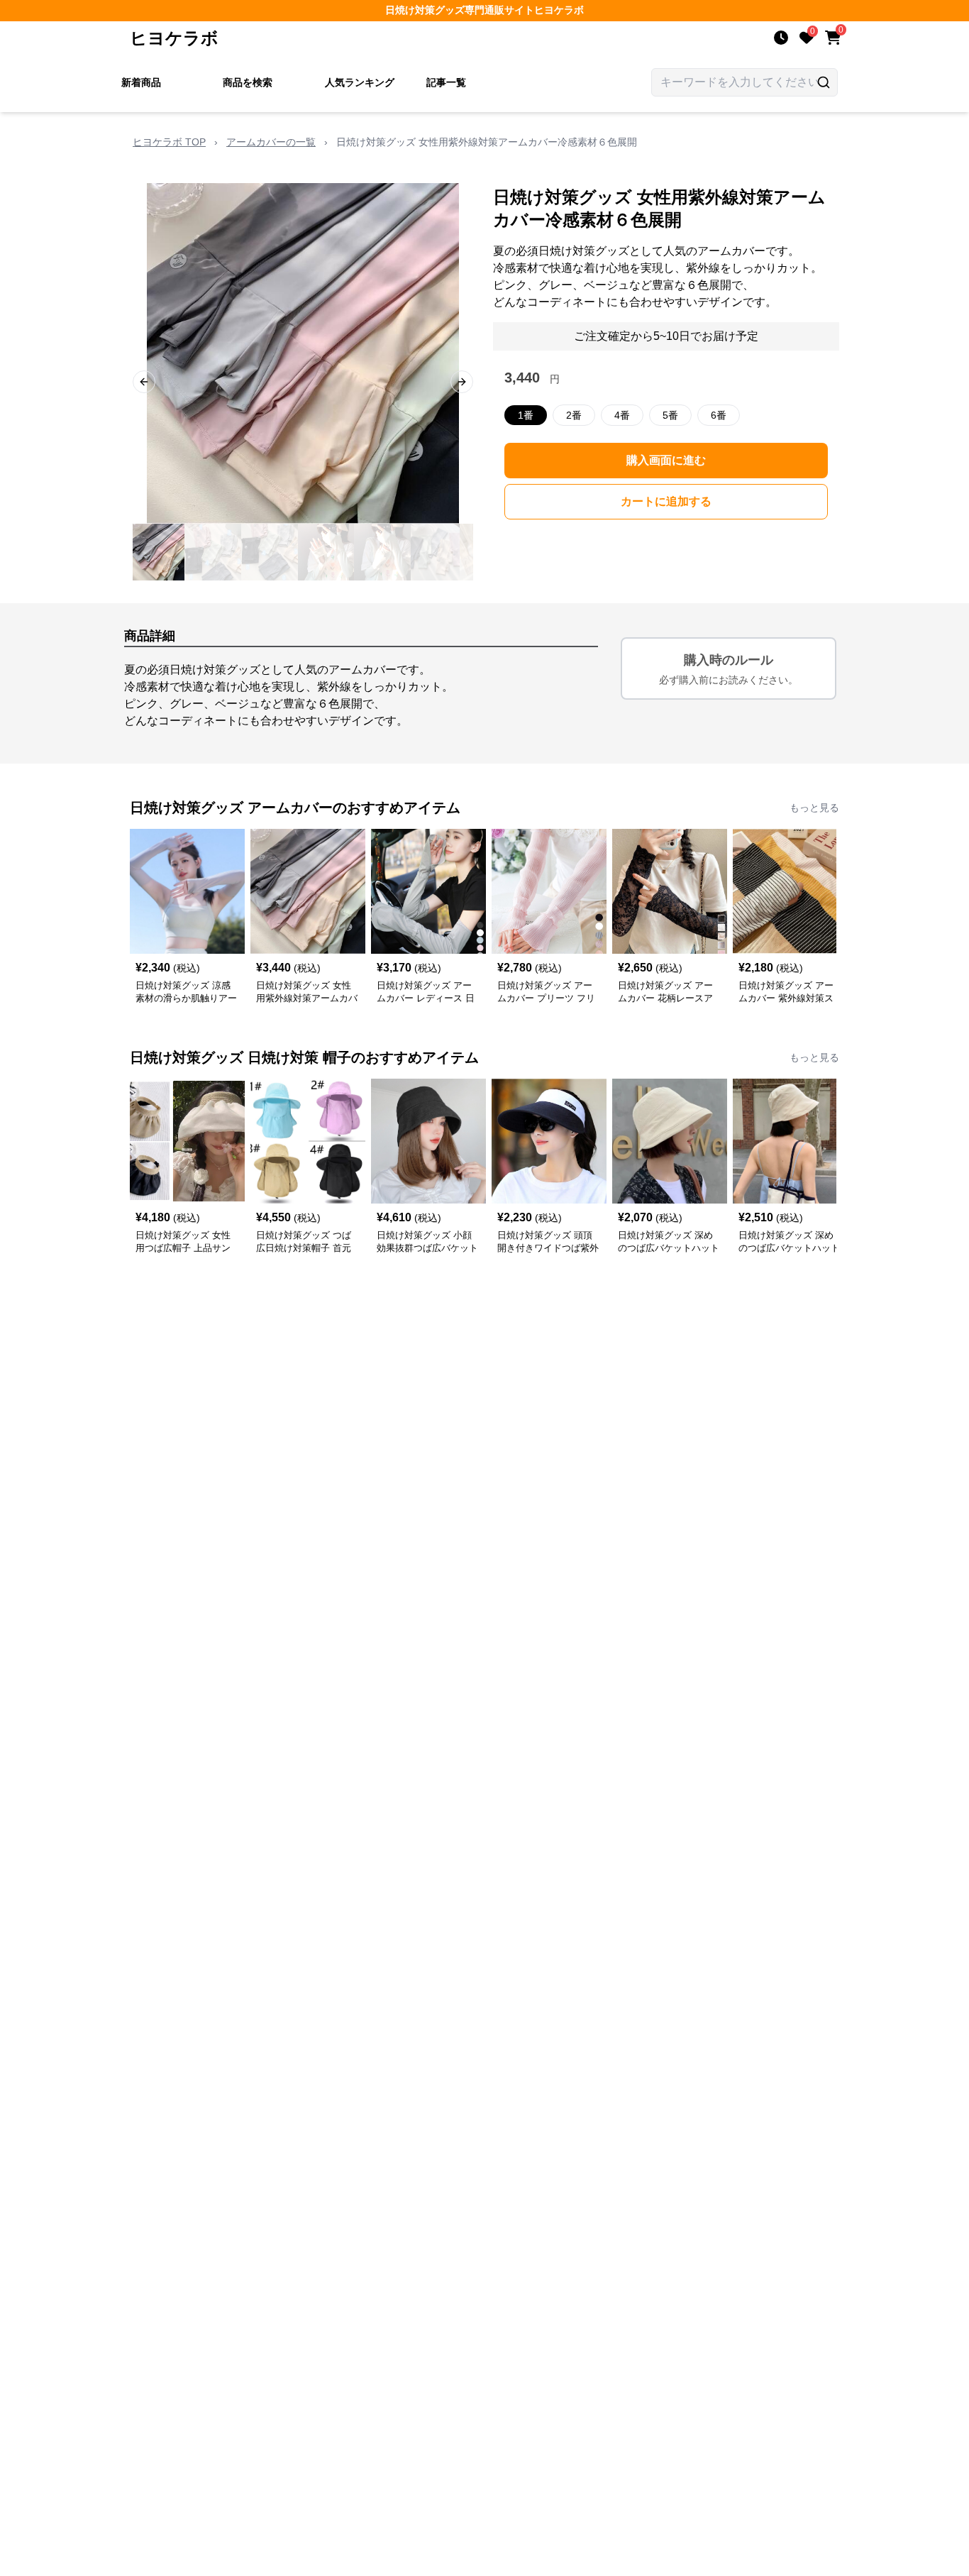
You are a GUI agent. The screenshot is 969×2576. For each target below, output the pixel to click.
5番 (670, 415)
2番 (574, 415)
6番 (719, 415)
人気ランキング (360, 82)
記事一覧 (446, 82)
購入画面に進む (666, 460)
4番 (622, 415)
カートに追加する (666, 501)
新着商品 (141, 82)
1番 (526, 415)
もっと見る (814, 808)
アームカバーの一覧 (271, 142)
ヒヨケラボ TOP (169, 142)
